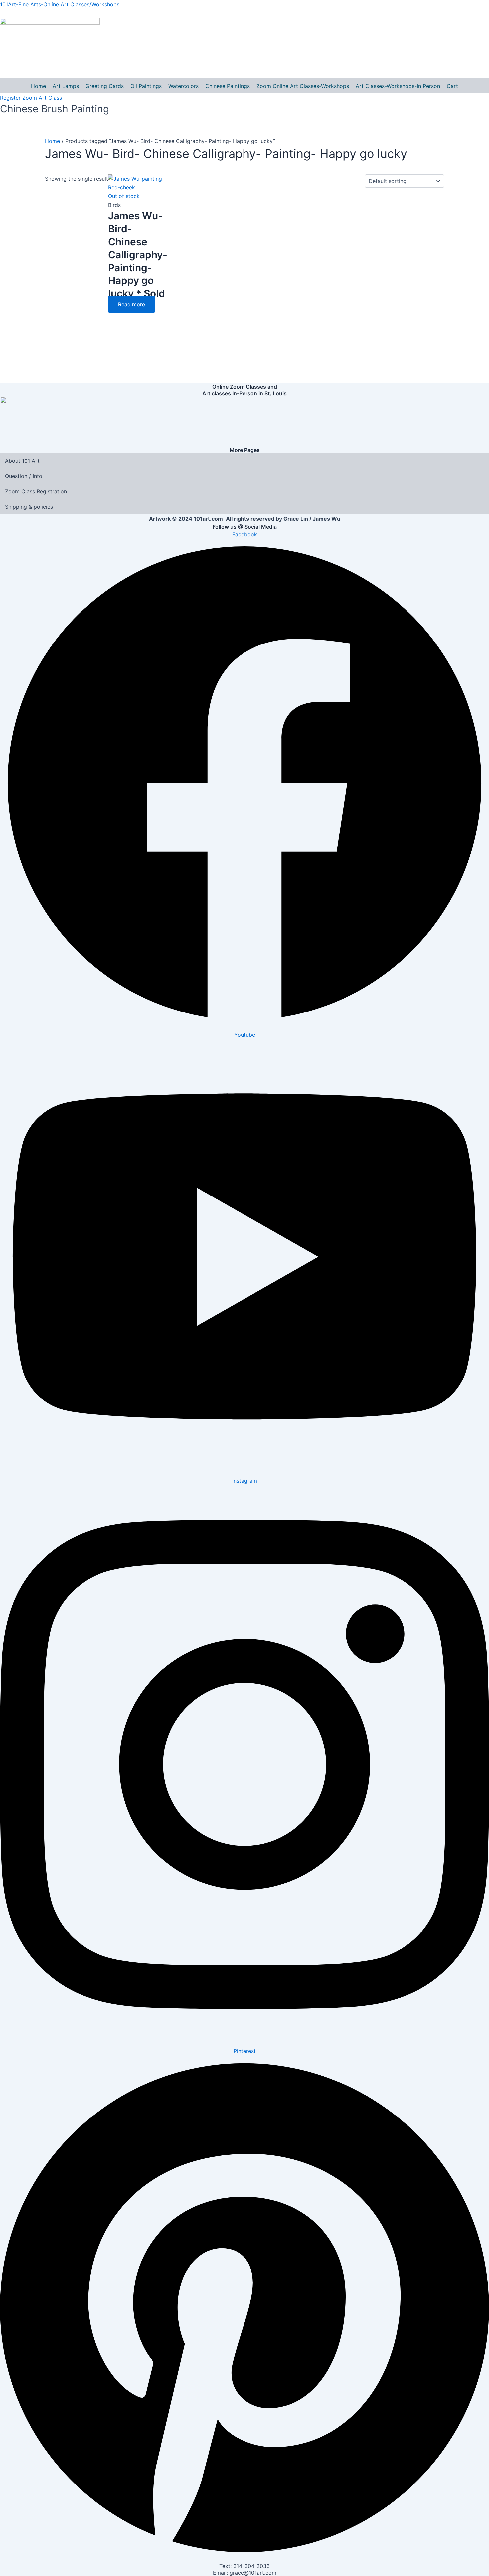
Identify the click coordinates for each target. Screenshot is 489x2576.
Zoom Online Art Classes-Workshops (303, 86)
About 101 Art (22, 461)
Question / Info (24, 476)
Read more (132, 304)
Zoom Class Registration (36, 491)
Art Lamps (66, 86)
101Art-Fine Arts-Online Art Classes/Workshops (60, 4)
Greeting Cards (105, 86)
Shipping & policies (29, 507)
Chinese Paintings (228, 86)
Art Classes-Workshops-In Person (398, 86)
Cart (452, 86)
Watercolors (183, 86)
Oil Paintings (146, 86)
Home (38, 86)
